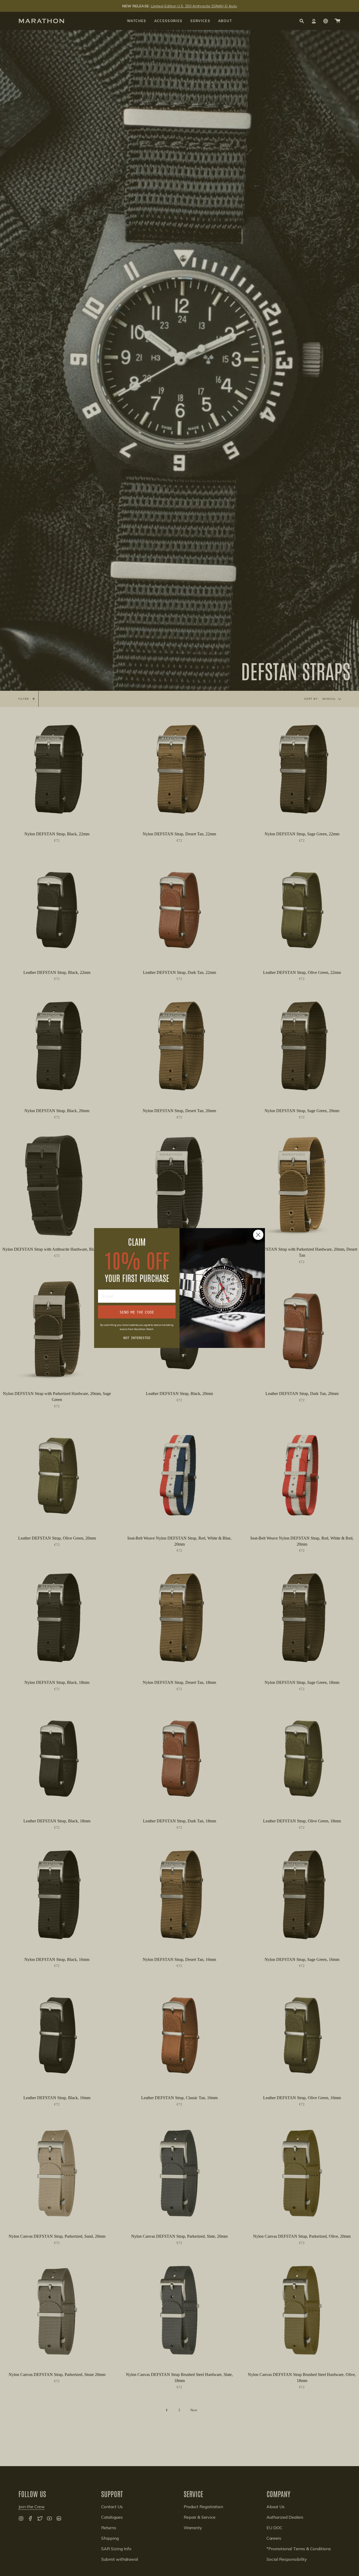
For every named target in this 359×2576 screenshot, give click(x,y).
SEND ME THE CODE (137, 1312)
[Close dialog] (258, 1235)
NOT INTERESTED (137, 1337)
